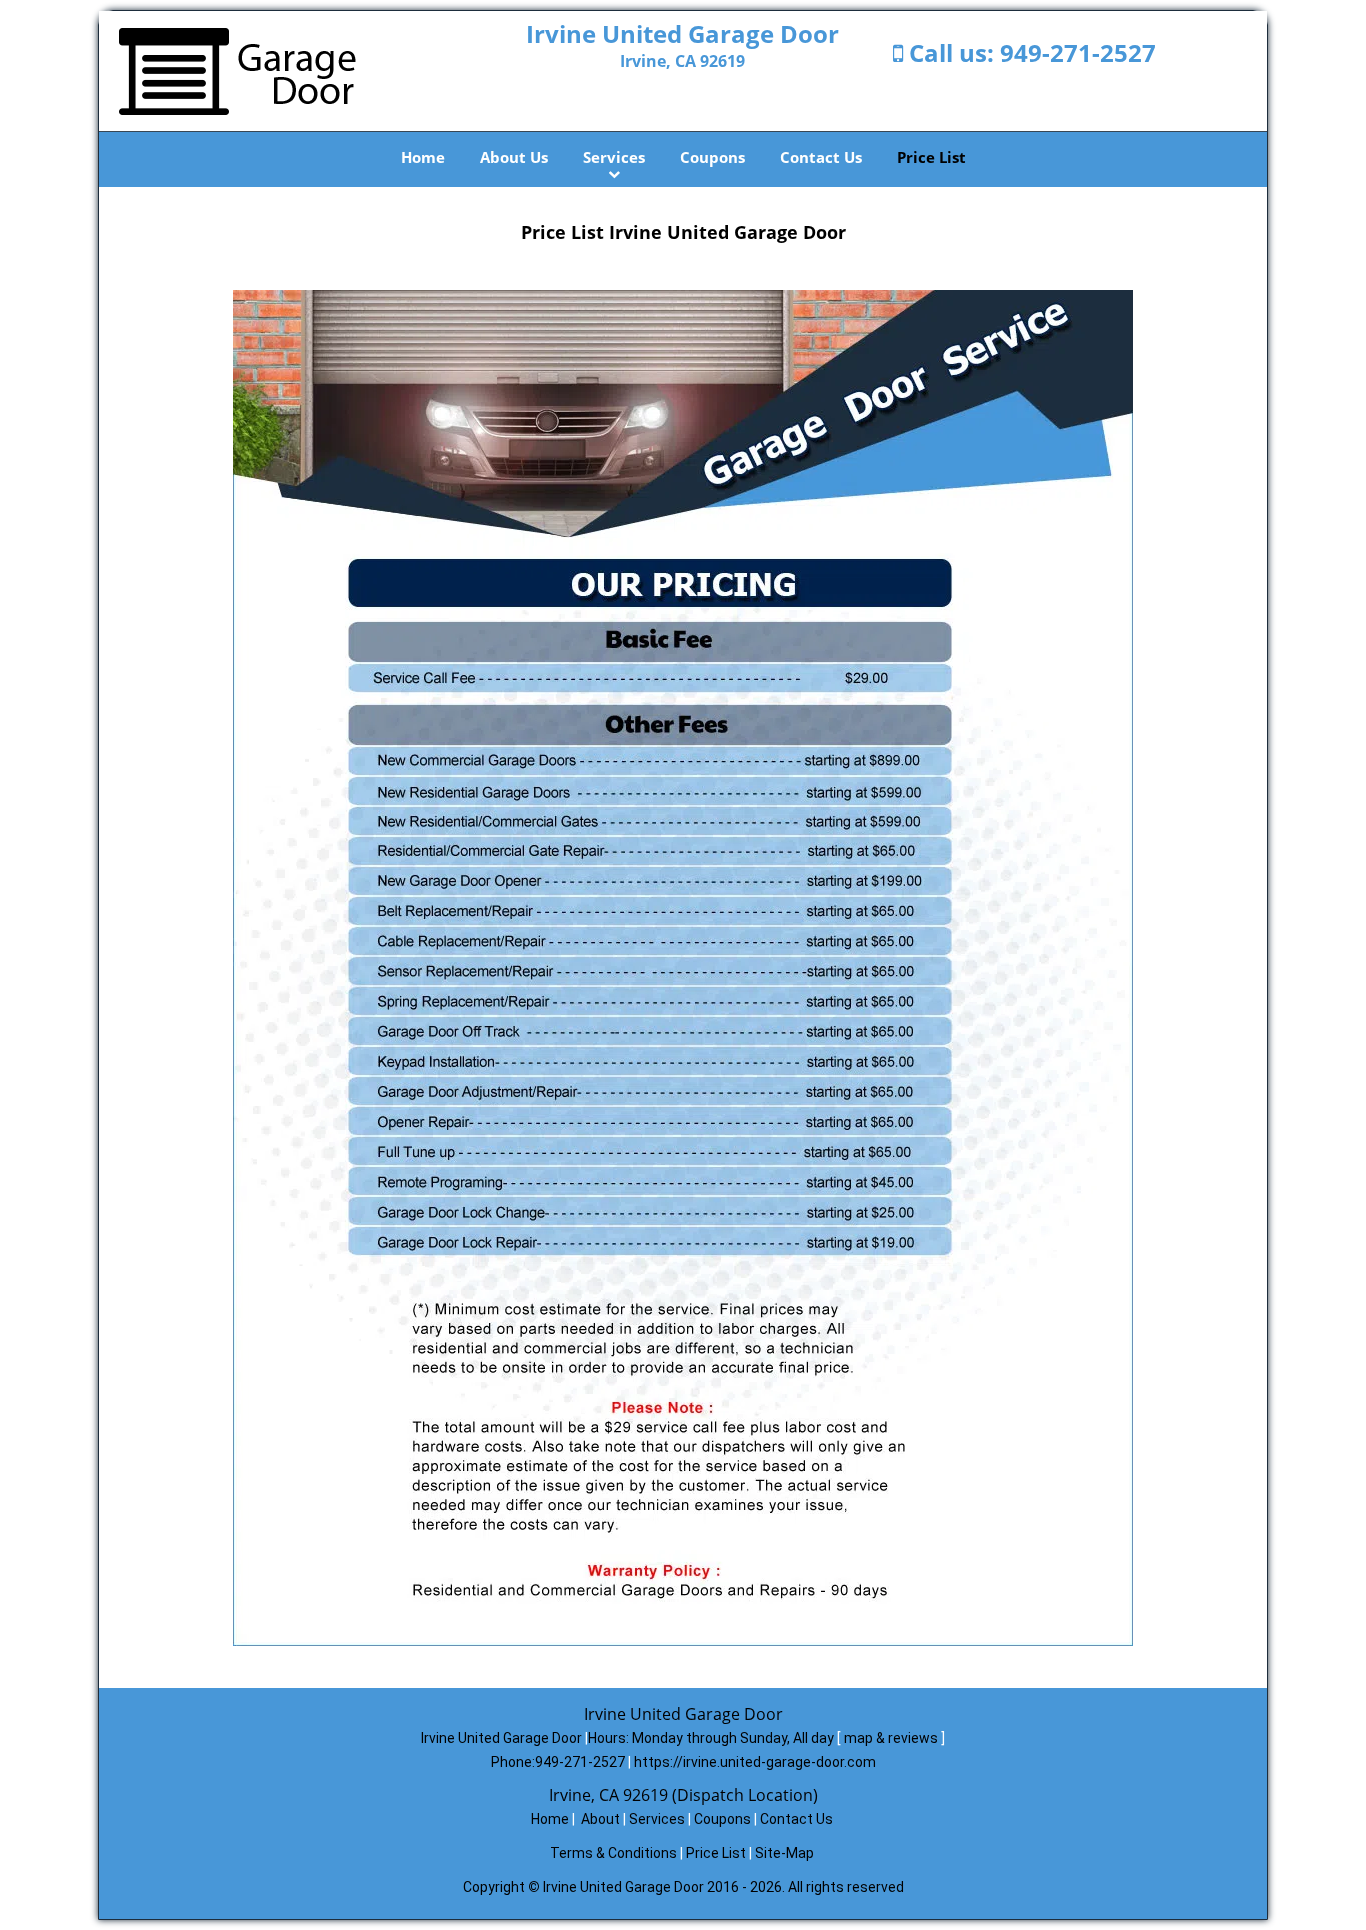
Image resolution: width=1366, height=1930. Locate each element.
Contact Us (821, 157)
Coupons (712, 157)
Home (423, 157)
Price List (931, 157)
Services (614, 157)
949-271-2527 (1078, 52)
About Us (514, 157)
